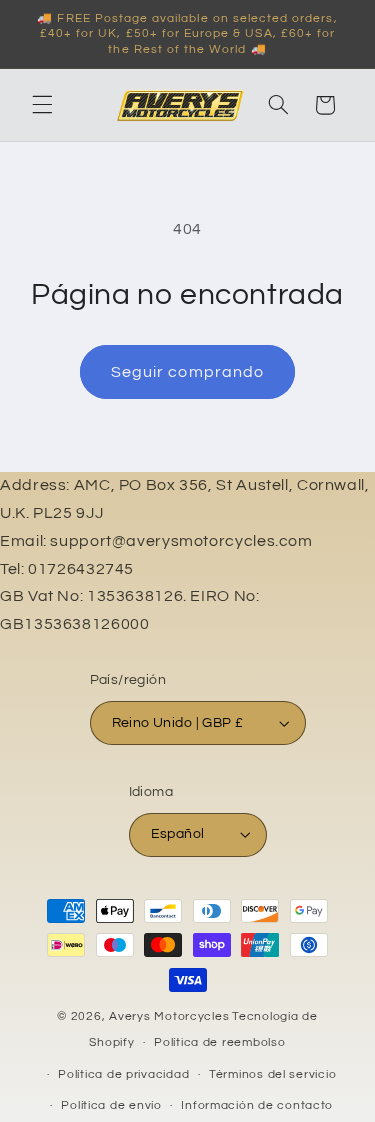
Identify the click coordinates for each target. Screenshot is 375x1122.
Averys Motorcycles (169, 1016)
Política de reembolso (219, 1042)
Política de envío (111, 1105)
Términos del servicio (272, 1074)
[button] (42, 105)
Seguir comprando (187, 372)
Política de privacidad (123, 1074)
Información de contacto (257, 1105)
